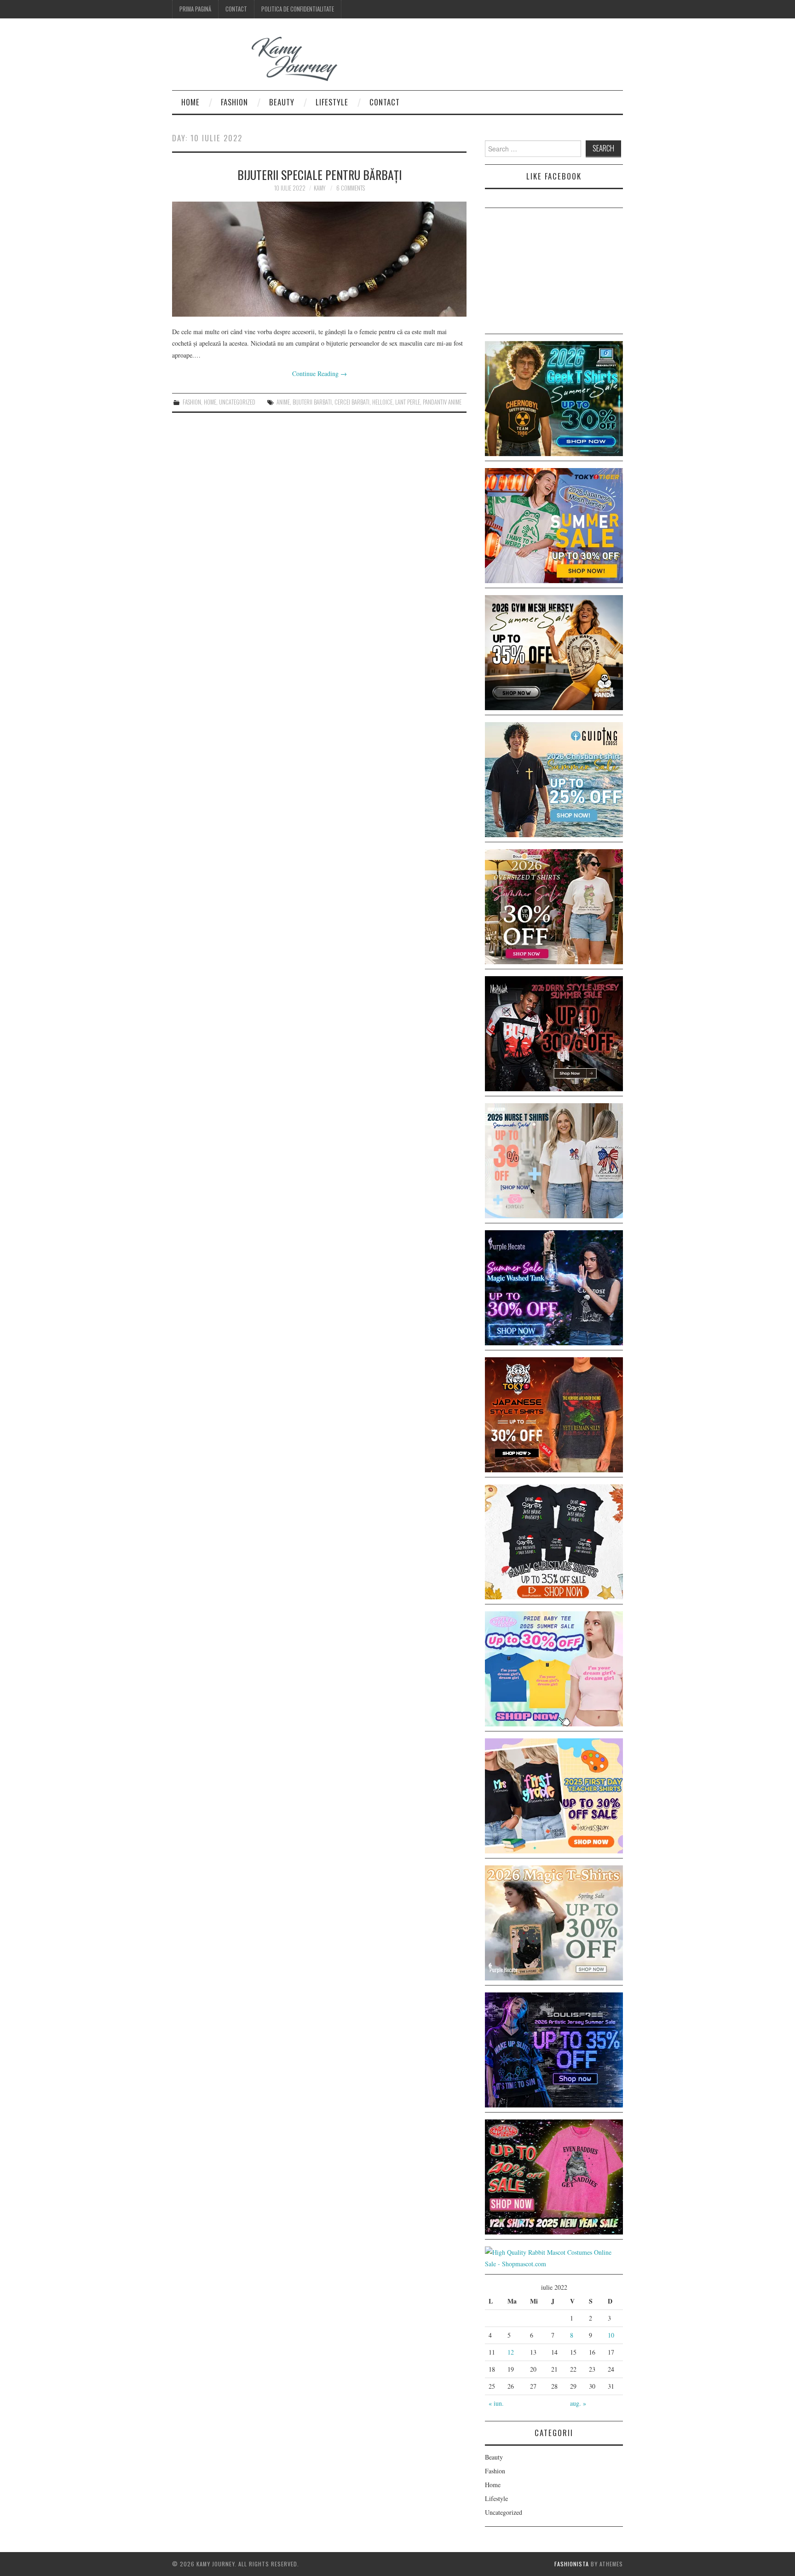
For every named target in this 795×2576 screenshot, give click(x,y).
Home (190, 102)
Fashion (234, 102)
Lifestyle (332, 102)
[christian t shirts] (554, 779)
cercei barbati (352, 402)
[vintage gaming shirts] (554, 1033)
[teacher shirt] (554, 1795)
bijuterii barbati (312, 402)
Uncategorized (237, 402)
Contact (236, 9)
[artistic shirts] (554, 2049)
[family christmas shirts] (554, 1541)
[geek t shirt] (554, 397)
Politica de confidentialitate (298, 9)
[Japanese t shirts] (554, 524)
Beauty (282, 102)
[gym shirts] (554, 651)
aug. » (578, 2403)
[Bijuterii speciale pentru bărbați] (319, 259)
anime (283, 402)
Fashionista (572, 2564)
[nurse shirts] (554, 1160)
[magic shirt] (554, 1287)
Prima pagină (195, 9)
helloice (382, 402)
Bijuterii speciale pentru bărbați (320, 174)
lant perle (408, 402)
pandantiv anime (442, 402)
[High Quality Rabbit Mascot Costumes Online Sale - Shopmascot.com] (554, 2257)
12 (511, 2352)
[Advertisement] (554, 272)
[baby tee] (554, 1668)
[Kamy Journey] (262, 59)
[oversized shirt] (554, 906)
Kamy (320, 188)
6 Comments (351, 188)
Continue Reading (320, 373)
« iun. (496, 2403)
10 (611, 2335)
